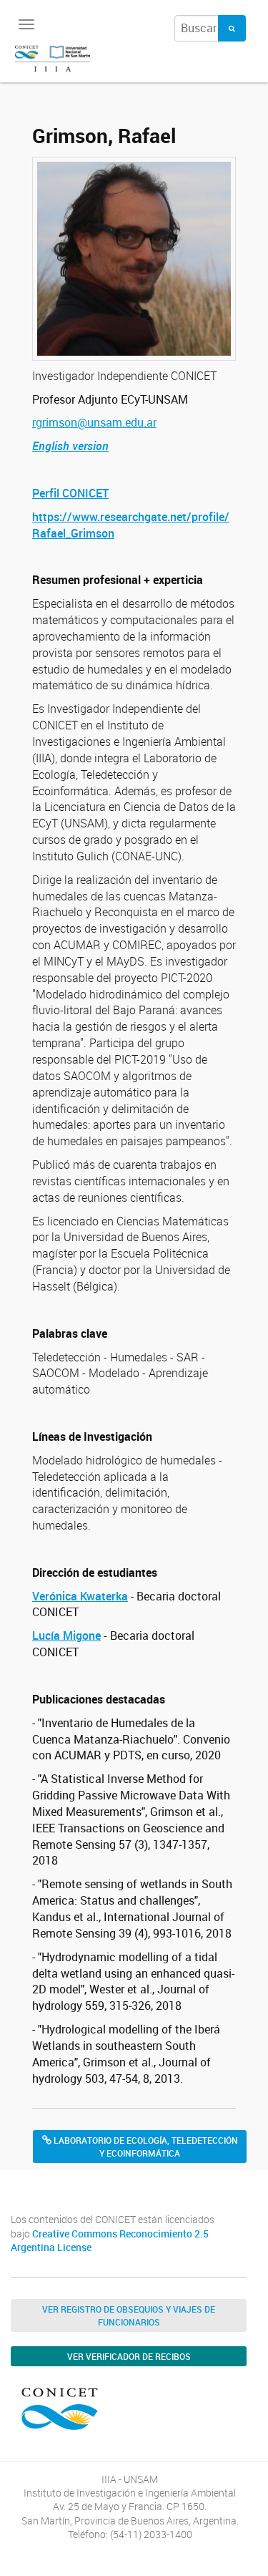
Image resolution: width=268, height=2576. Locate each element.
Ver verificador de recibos (129, 2356)
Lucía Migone (66, 1635)
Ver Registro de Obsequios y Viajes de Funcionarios (129, 2315)
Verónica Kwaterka (80, 1596)
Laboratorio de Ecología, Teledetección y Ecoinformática (145, 2147)
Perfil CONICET (70, 493)
